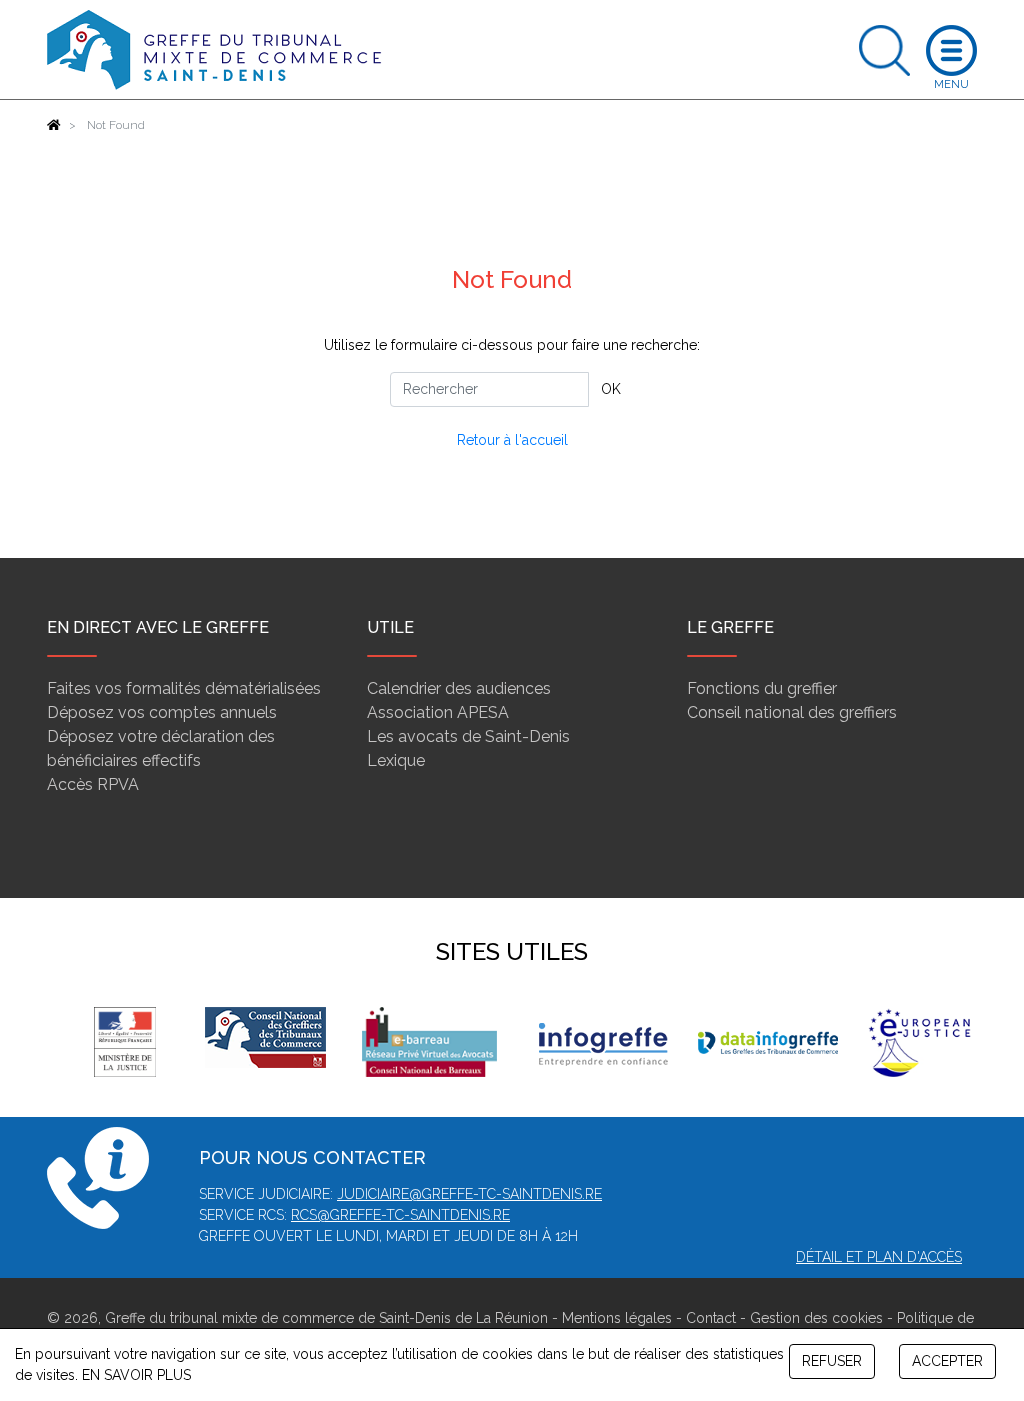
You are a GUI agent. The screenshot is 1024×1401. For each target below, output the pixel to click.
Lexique (396, 760)
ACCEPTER (947, 1361)
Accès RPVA (93, 784)
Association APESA (438, 712)
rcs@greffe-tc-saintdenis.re (400, 1215)
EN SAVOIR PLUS (136, 1375)
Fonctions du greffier (762, 688)
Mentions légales (617, 1318)
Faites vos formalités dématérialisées (184, 688)
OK (611, 389)
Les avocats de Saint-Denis (468, 736)
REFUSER (832, 1361)
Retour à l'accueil (512, 440)
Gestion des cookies (816, 1318)
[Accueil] (54, 125)
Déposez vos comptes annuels (162, 712)
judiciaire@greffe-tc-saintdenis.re (469, 1194)
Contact (711, 1318)
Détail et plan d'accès (879, 1257)
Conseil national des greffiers (792, 712)
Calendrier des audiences (459, 688)
